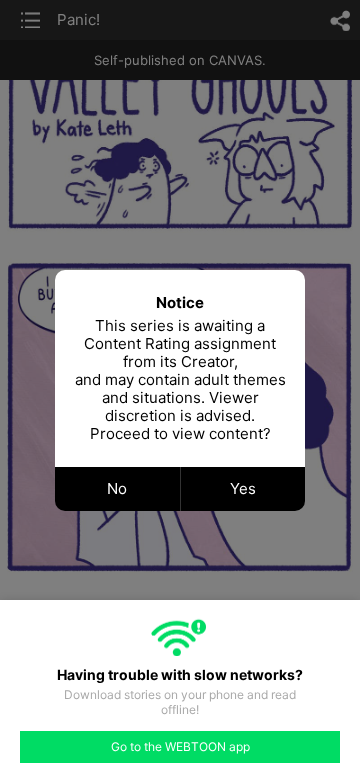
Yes (243, 488)
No (117, 488)
